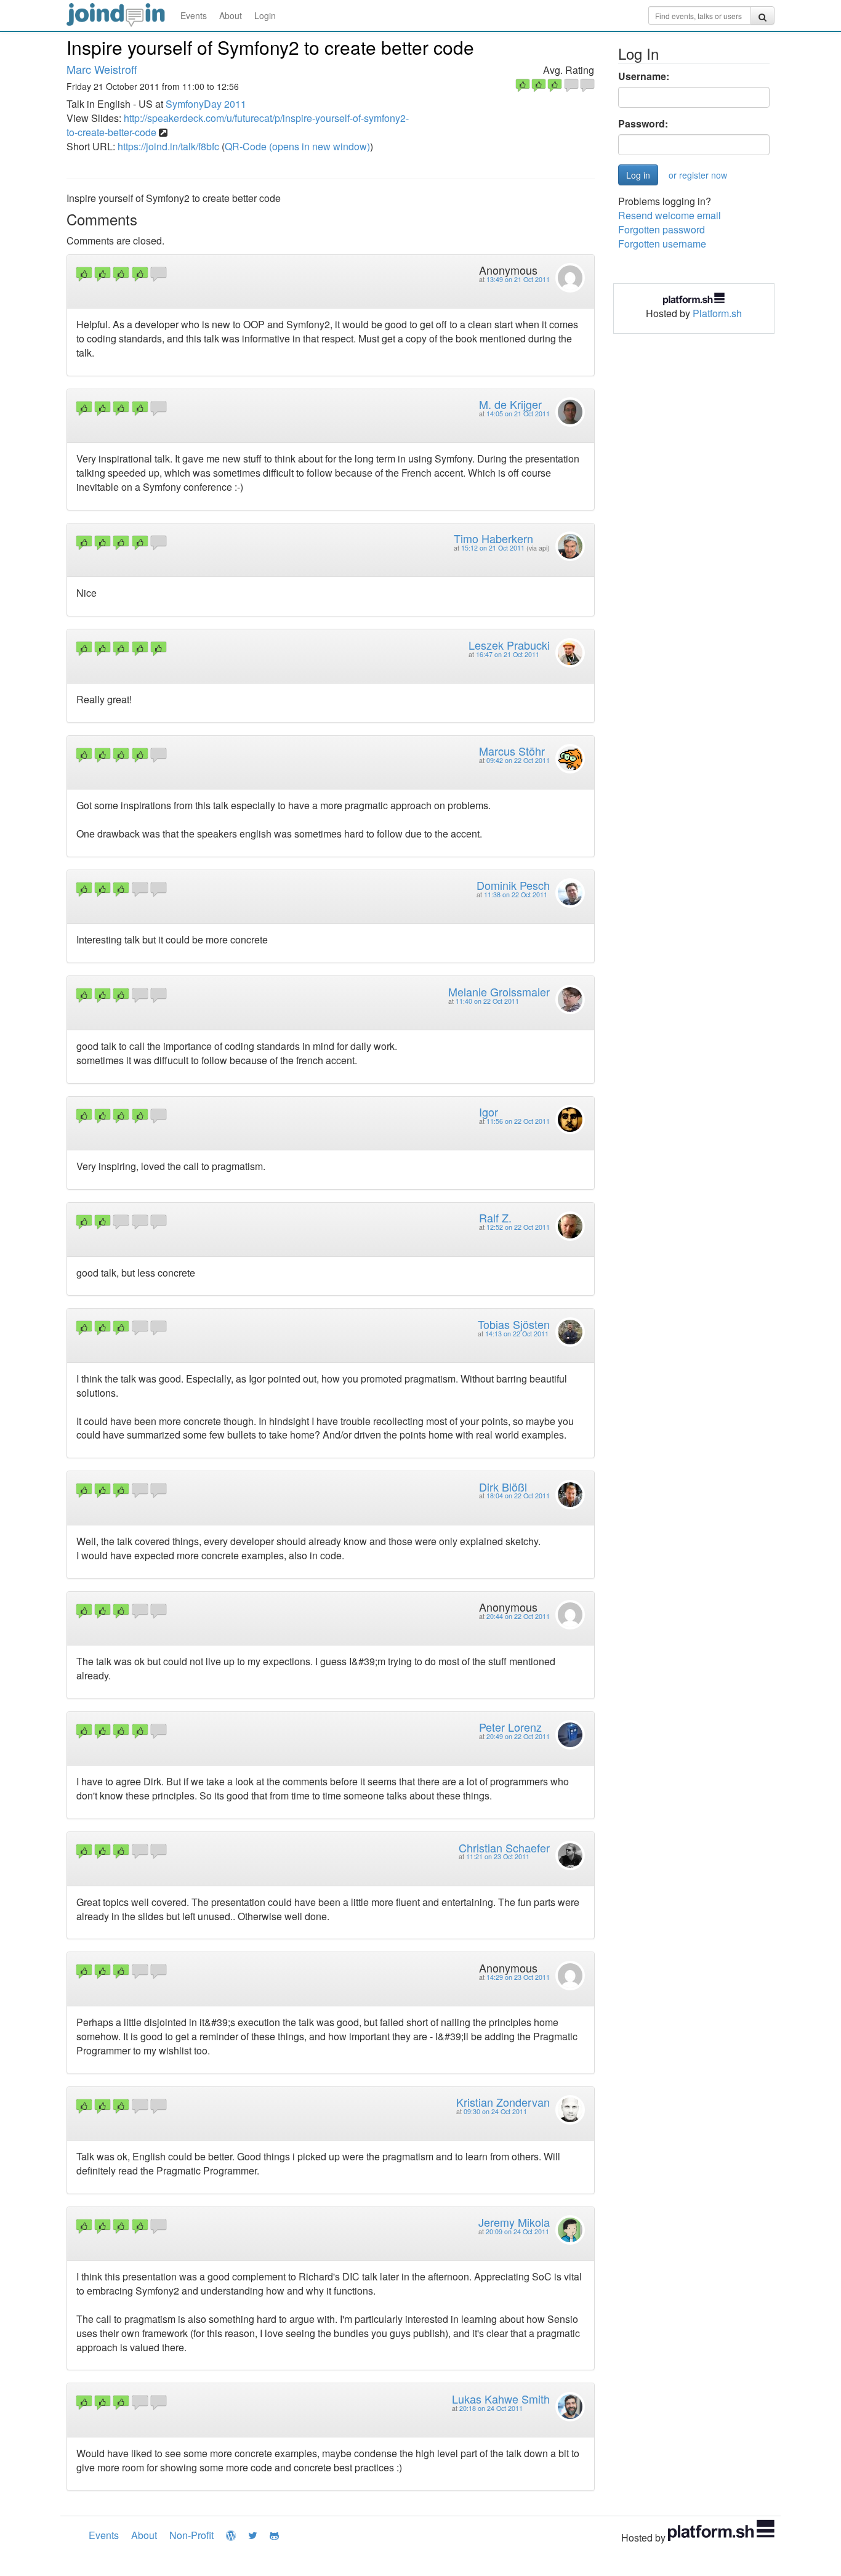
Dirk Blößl (503, 1487)
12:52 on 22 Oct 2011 (518, 1227)
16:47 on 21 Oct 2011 (508, 654)
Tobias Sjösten (514, 1324)
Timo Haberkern (493, 538)
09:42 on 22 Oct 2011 (518, 760)
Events (194, 15)
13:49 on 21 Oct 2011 (518, 279)
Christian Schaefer (504, 1847)
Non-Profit (191, 2535)
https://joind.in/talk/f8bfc (168, 146)
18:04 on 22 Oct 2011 (518, 1496)
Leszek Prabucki (509, 645)
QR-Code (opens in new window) (297, 146)
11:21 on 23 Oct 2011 (498, 1856)
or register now (698, 175)
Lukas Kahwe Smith (501, 2399)
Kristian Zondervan (503, 2102)
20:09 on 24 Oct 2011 (517, 2231)
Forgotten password (662, 229)
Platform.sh (717, 313)
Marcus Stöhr (512, 751)
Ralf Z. (495, 1217)
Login (265, 15)
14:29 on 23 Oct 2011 (518, 1977)
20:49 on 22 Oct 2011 (518, 1736)
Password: (643, 124)
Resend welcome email (670, 215)
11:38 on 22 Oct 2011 (516, 894)
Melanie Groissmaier (499, 991)
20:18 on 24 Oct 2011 (491, 2408)
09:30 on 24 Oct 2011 (495, 2111)
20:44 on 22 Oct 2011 (518, 1616)
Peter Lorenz (510, 1727)
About (231, 15)
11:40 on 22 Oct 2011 (487, 1001)
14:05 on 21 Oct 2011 (518, 414)
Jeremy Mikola (514, 2222)
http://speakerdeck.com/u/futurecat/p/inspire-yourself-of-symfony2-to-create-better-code (238, 125)
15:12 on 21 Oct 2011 (493, 548)
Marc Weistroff (102, 69)
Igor (489, 1112)
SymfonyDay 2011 (206, 104)
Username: (644, 76)
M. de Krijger (510, 404)
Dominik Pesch (513, 885)
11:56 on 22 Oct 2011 (518, 1121)
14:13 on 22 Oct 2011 (517, 1334)
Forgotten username (662, 244)
